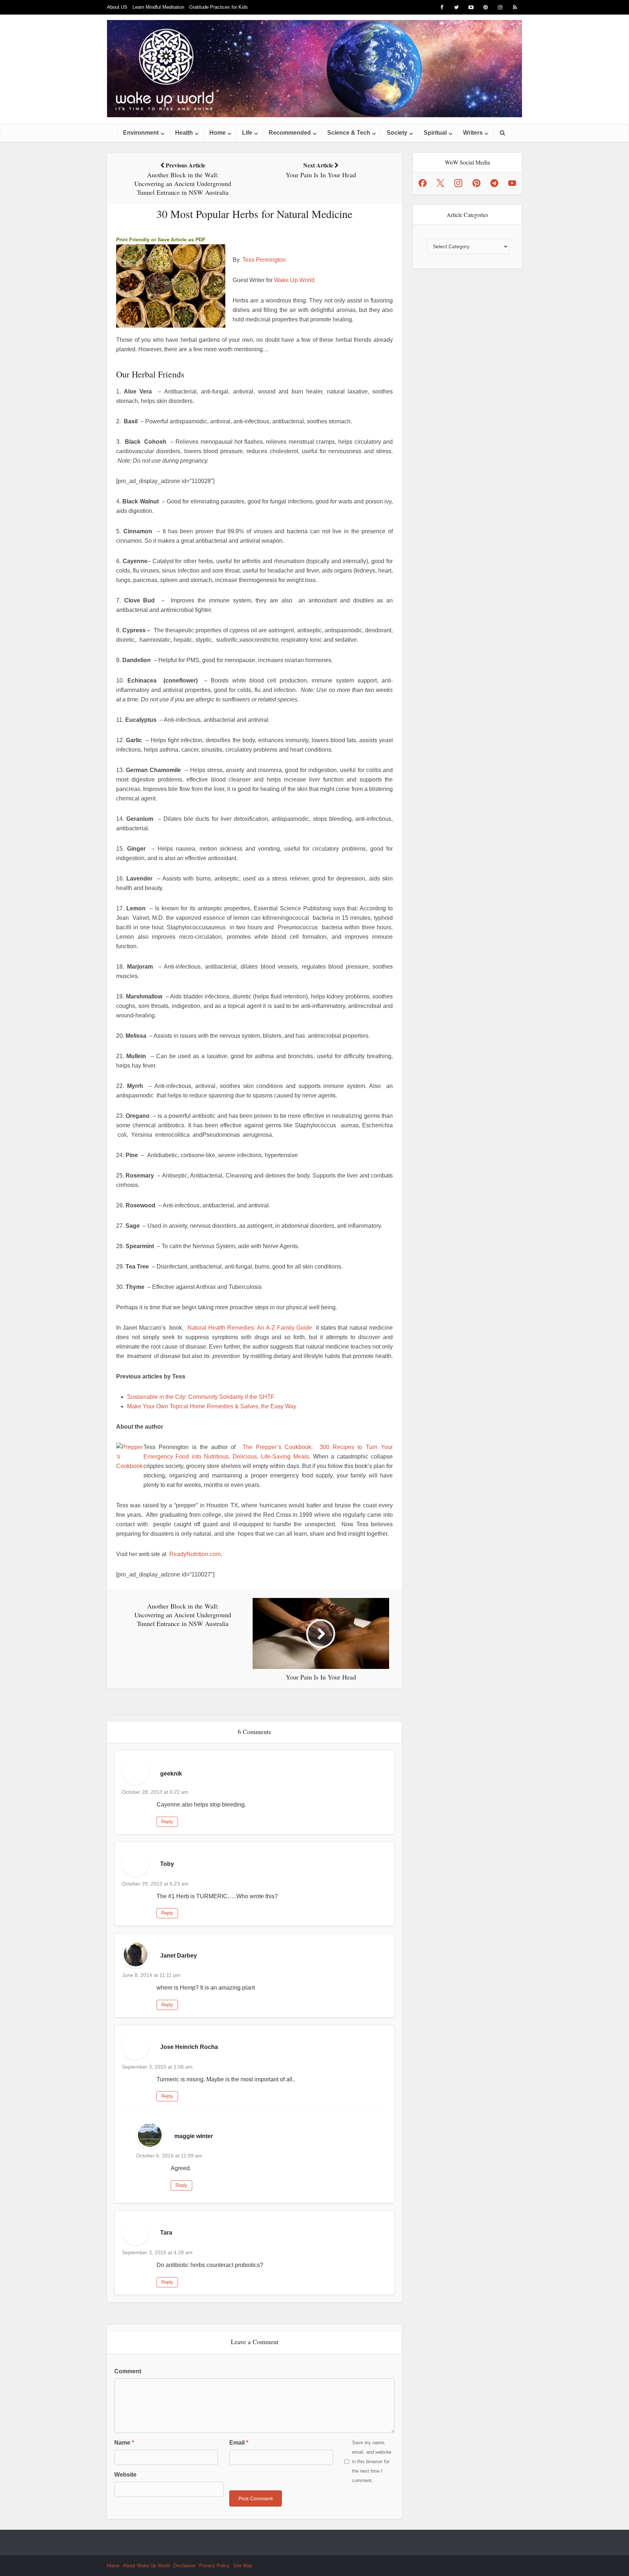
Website (125, 2475)
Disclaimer (184, 2566)
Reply (167, 1822)
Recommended (290, 133)
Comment (128, 2371)
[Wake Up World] (314, 69)
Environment (141, 133)
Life (247, 133)
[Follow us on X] (440, 183)
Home (217, 133)
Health (184, 133)
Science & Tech (349, 133)
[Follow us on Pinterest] (476, 183)
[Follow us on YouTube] (512, 183)
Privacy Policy (214, 2566)
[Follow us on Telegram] (494, 183)
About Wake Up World (146, 2566)
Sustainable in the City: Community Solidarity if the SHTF (201, 1397)
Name (124, 2443)
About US (117, 7)
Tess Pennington (264, 260)
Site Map (243, 2566)
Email (239, 2443)
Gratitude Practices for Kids (219, 7)
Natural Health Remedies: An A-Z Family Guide (250, 1328)
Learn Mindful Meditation (158, 7)
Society (397, 133)
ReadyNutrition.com (195, 1554)
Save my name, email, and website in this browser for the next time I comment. (372, 2462)
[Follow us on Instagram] (458, 183)
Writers (473, 133)
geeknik (171, 1774)
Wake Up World (294, 280)
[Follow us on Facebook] (423, 183)
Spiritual (435, 133)
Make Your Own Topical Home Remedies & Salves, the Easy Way (212, 1406)
